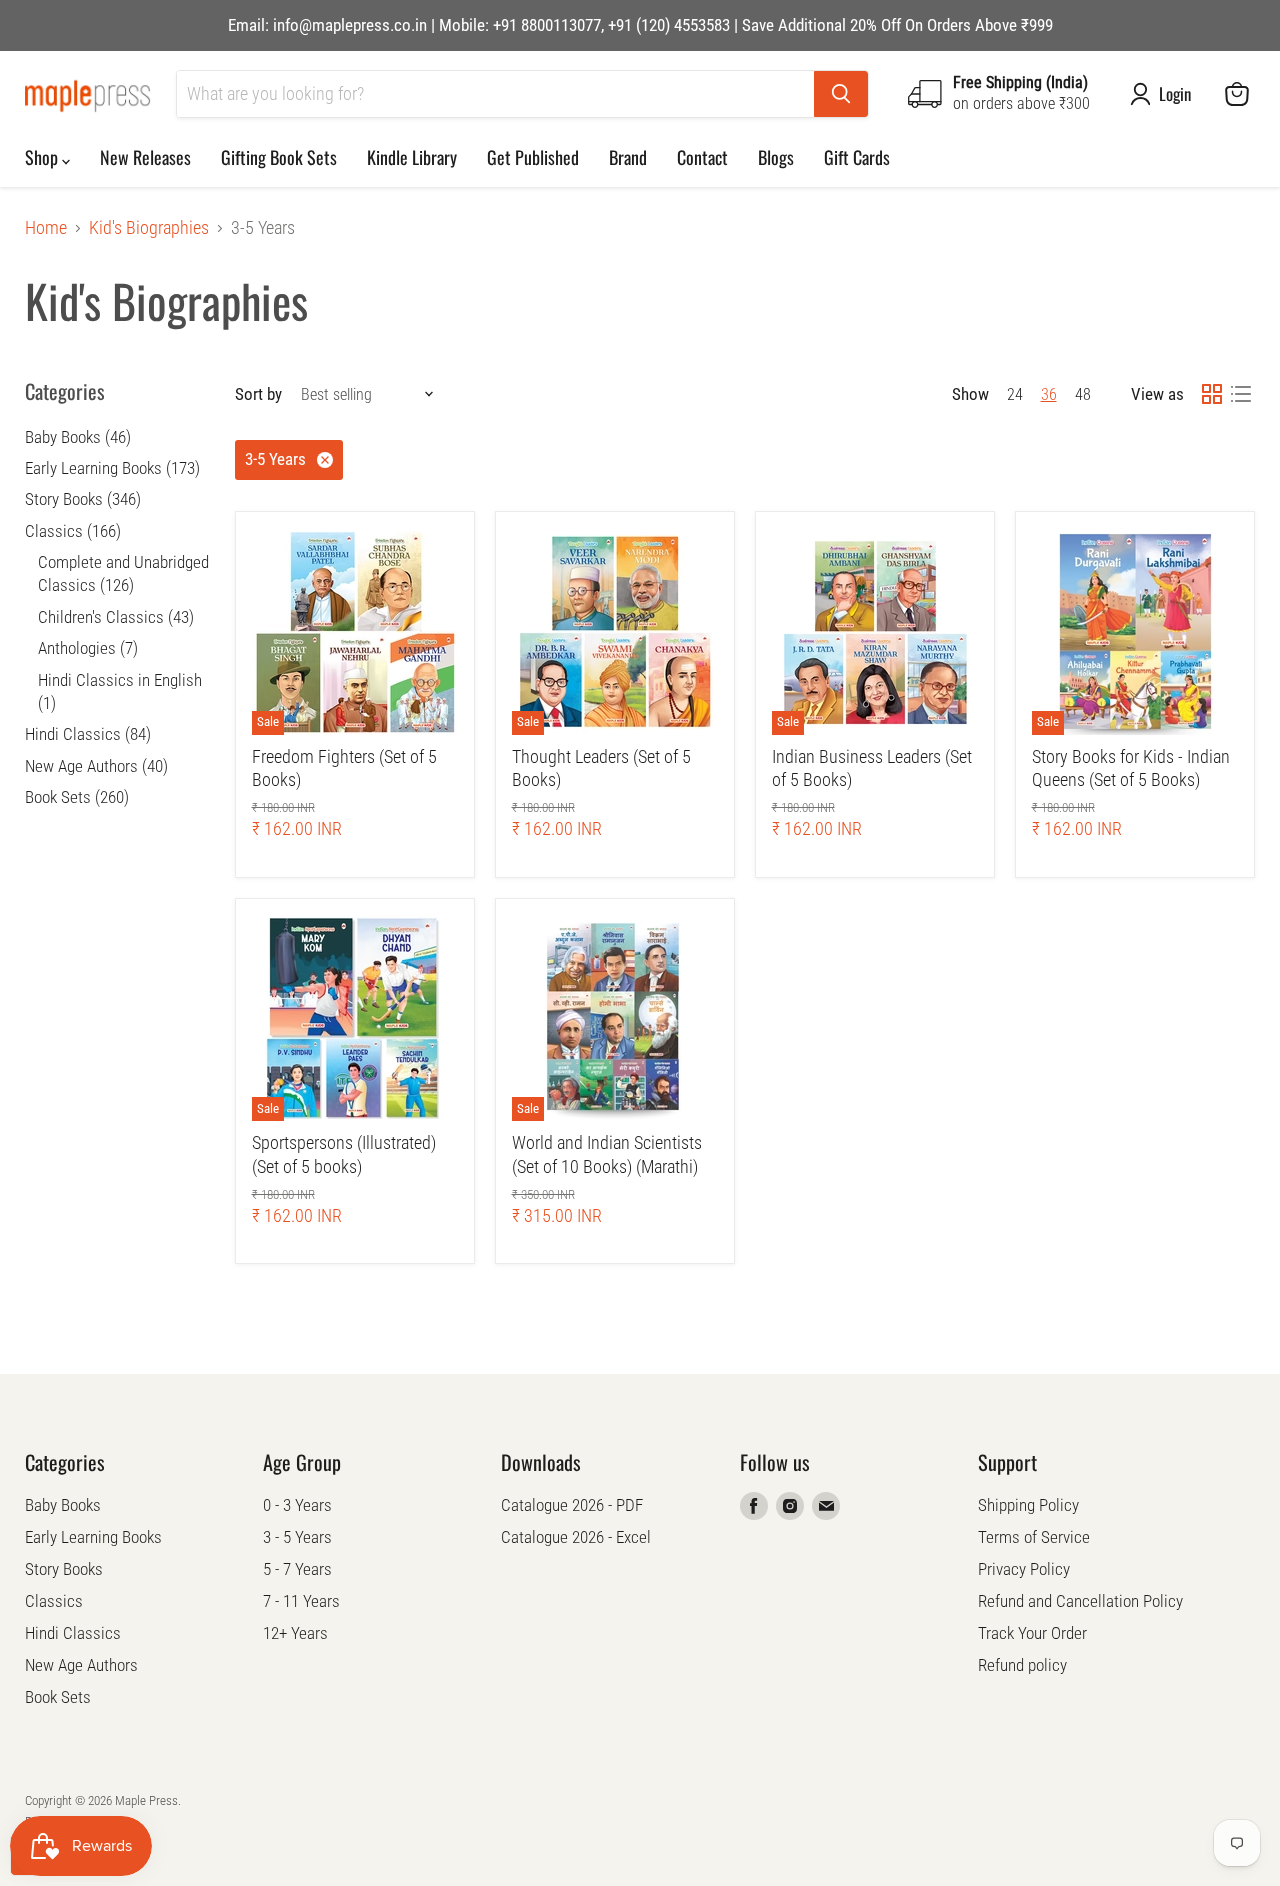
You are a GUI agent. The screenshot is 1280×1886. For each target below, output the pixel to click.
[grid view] (1211, 394)
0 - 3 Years (297, 1505)
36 (1049, 394)
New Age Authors (81, 1665)
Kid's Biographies (149, 228)
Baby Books (63, 1505)
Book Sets (58, 1697)
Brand (628, 157)
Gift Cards (857, 157)
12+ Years (295, 1633)
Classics (54, 1601)
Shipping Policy (1028, 1505)
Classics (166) (73, 531)
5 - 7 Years (297, 1569)
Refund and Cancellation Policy (1080, 1601)
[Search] (841, 94)
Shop (43, 157)
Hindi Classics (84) (88, 734)
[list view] (1240, 394)
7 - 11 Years (301, 1601)
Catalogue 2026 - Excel (576, 1537)
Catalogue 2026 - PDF (572, 1505)
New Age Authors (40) (96, 766)
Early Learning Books (93, 1537)
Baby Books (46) (78, 437)
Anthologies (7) (88, 648)
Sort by (258, 394)
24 (1015, 394)
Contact (702, 157)
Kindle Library (412, 157)
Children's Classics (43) (116, 617)
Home (46, 228)
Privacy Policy (1024, 1569)
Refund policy (1022, 1665)
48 (1083, 394)
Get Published (533, 157)
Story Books (64, 1569)
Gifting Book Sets (279, 157)
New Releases (145, 157)
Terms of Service (1034, 1537)
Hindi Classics (73, 1633)
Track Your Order (1032, 1633)
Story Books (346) (83, 499)
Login (1175, 94)
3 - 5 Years (297, 1537)
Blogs (776, 157)
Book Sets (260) (77, 797)
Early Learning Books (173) (112, 468)
